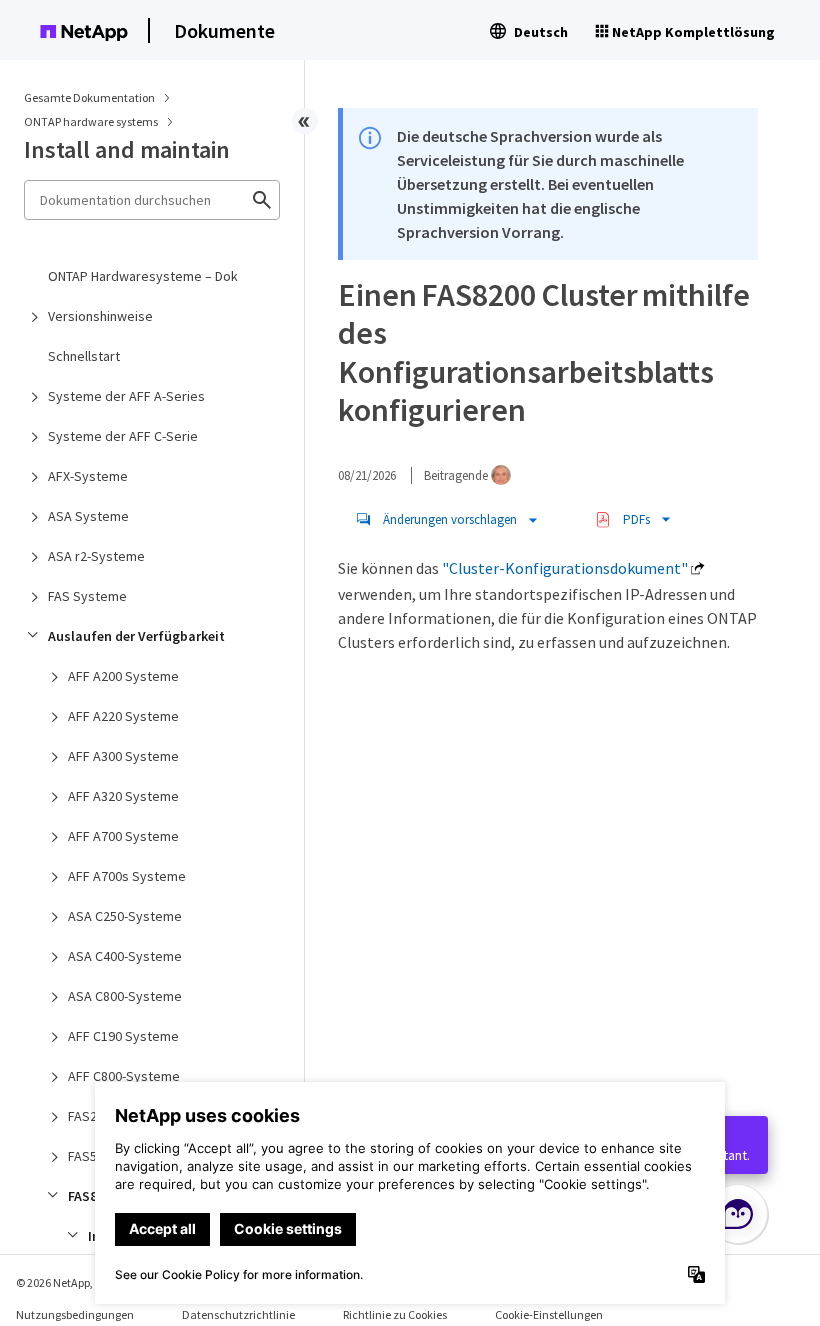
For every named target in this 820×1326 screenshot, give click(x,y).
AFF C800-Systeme (124, 1076)
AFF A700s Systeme (127, 876)
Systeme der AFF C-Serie (123, 436)
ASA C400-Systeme (125, 956)
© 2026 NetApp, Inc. (65, 1282)
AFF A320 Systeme (123, 796)
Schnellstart (84, 356)
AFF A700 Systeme (123, 836)
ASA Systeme (88, 516)
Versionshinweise (100, 316)
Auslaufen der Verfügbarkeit (136, 636)
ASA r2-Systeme (96, 556)
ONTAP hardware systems (92, 121)
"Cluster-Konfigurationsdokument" (565, 568)
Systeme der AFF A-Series (126, 396)
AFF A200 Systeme (123, 676)
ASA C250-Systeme (125, 916)
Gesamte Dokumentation (89, 97)
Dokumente (224, 30)
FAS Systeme (87, 596)
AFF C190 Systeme (123, 1036)
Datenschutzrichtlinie (238, 1314)
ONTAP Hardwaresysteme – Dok (143, 276)
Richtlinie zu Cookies (395, 1314)
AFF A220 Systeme (123, 716)
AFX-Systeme (88, 476)
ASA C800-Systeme (125, 996)
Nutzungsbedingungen (75, 1314)
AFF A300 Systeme (123, 756)
